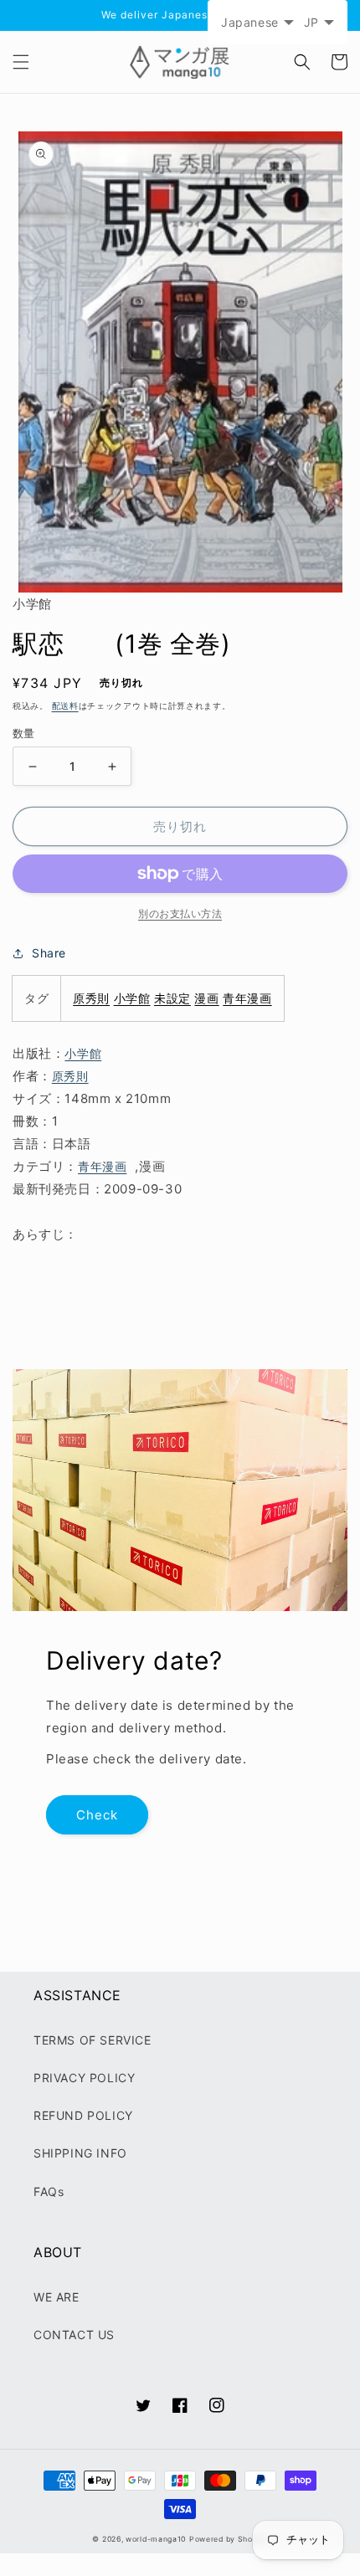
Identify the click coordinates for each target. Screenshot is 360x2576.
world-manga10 (156, 2539)
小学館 (132, 998)
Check (97, 1815)
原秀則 (91, 998)
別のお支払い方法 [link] (180, 913)
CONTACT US (74, 2335)
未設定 (172, 998)
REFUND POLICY (83, 2115)
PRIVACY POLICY (84, 2078)
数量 (24, 733)
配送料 (65, 706)
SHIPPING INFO (80, 2153)
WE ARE (57, 2297)
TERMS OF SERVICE (93, 2040)
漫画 (206, 998)
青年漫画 (247, 998)
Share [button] (49, 953)
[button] (21, 62)
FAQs (49, 2191)
